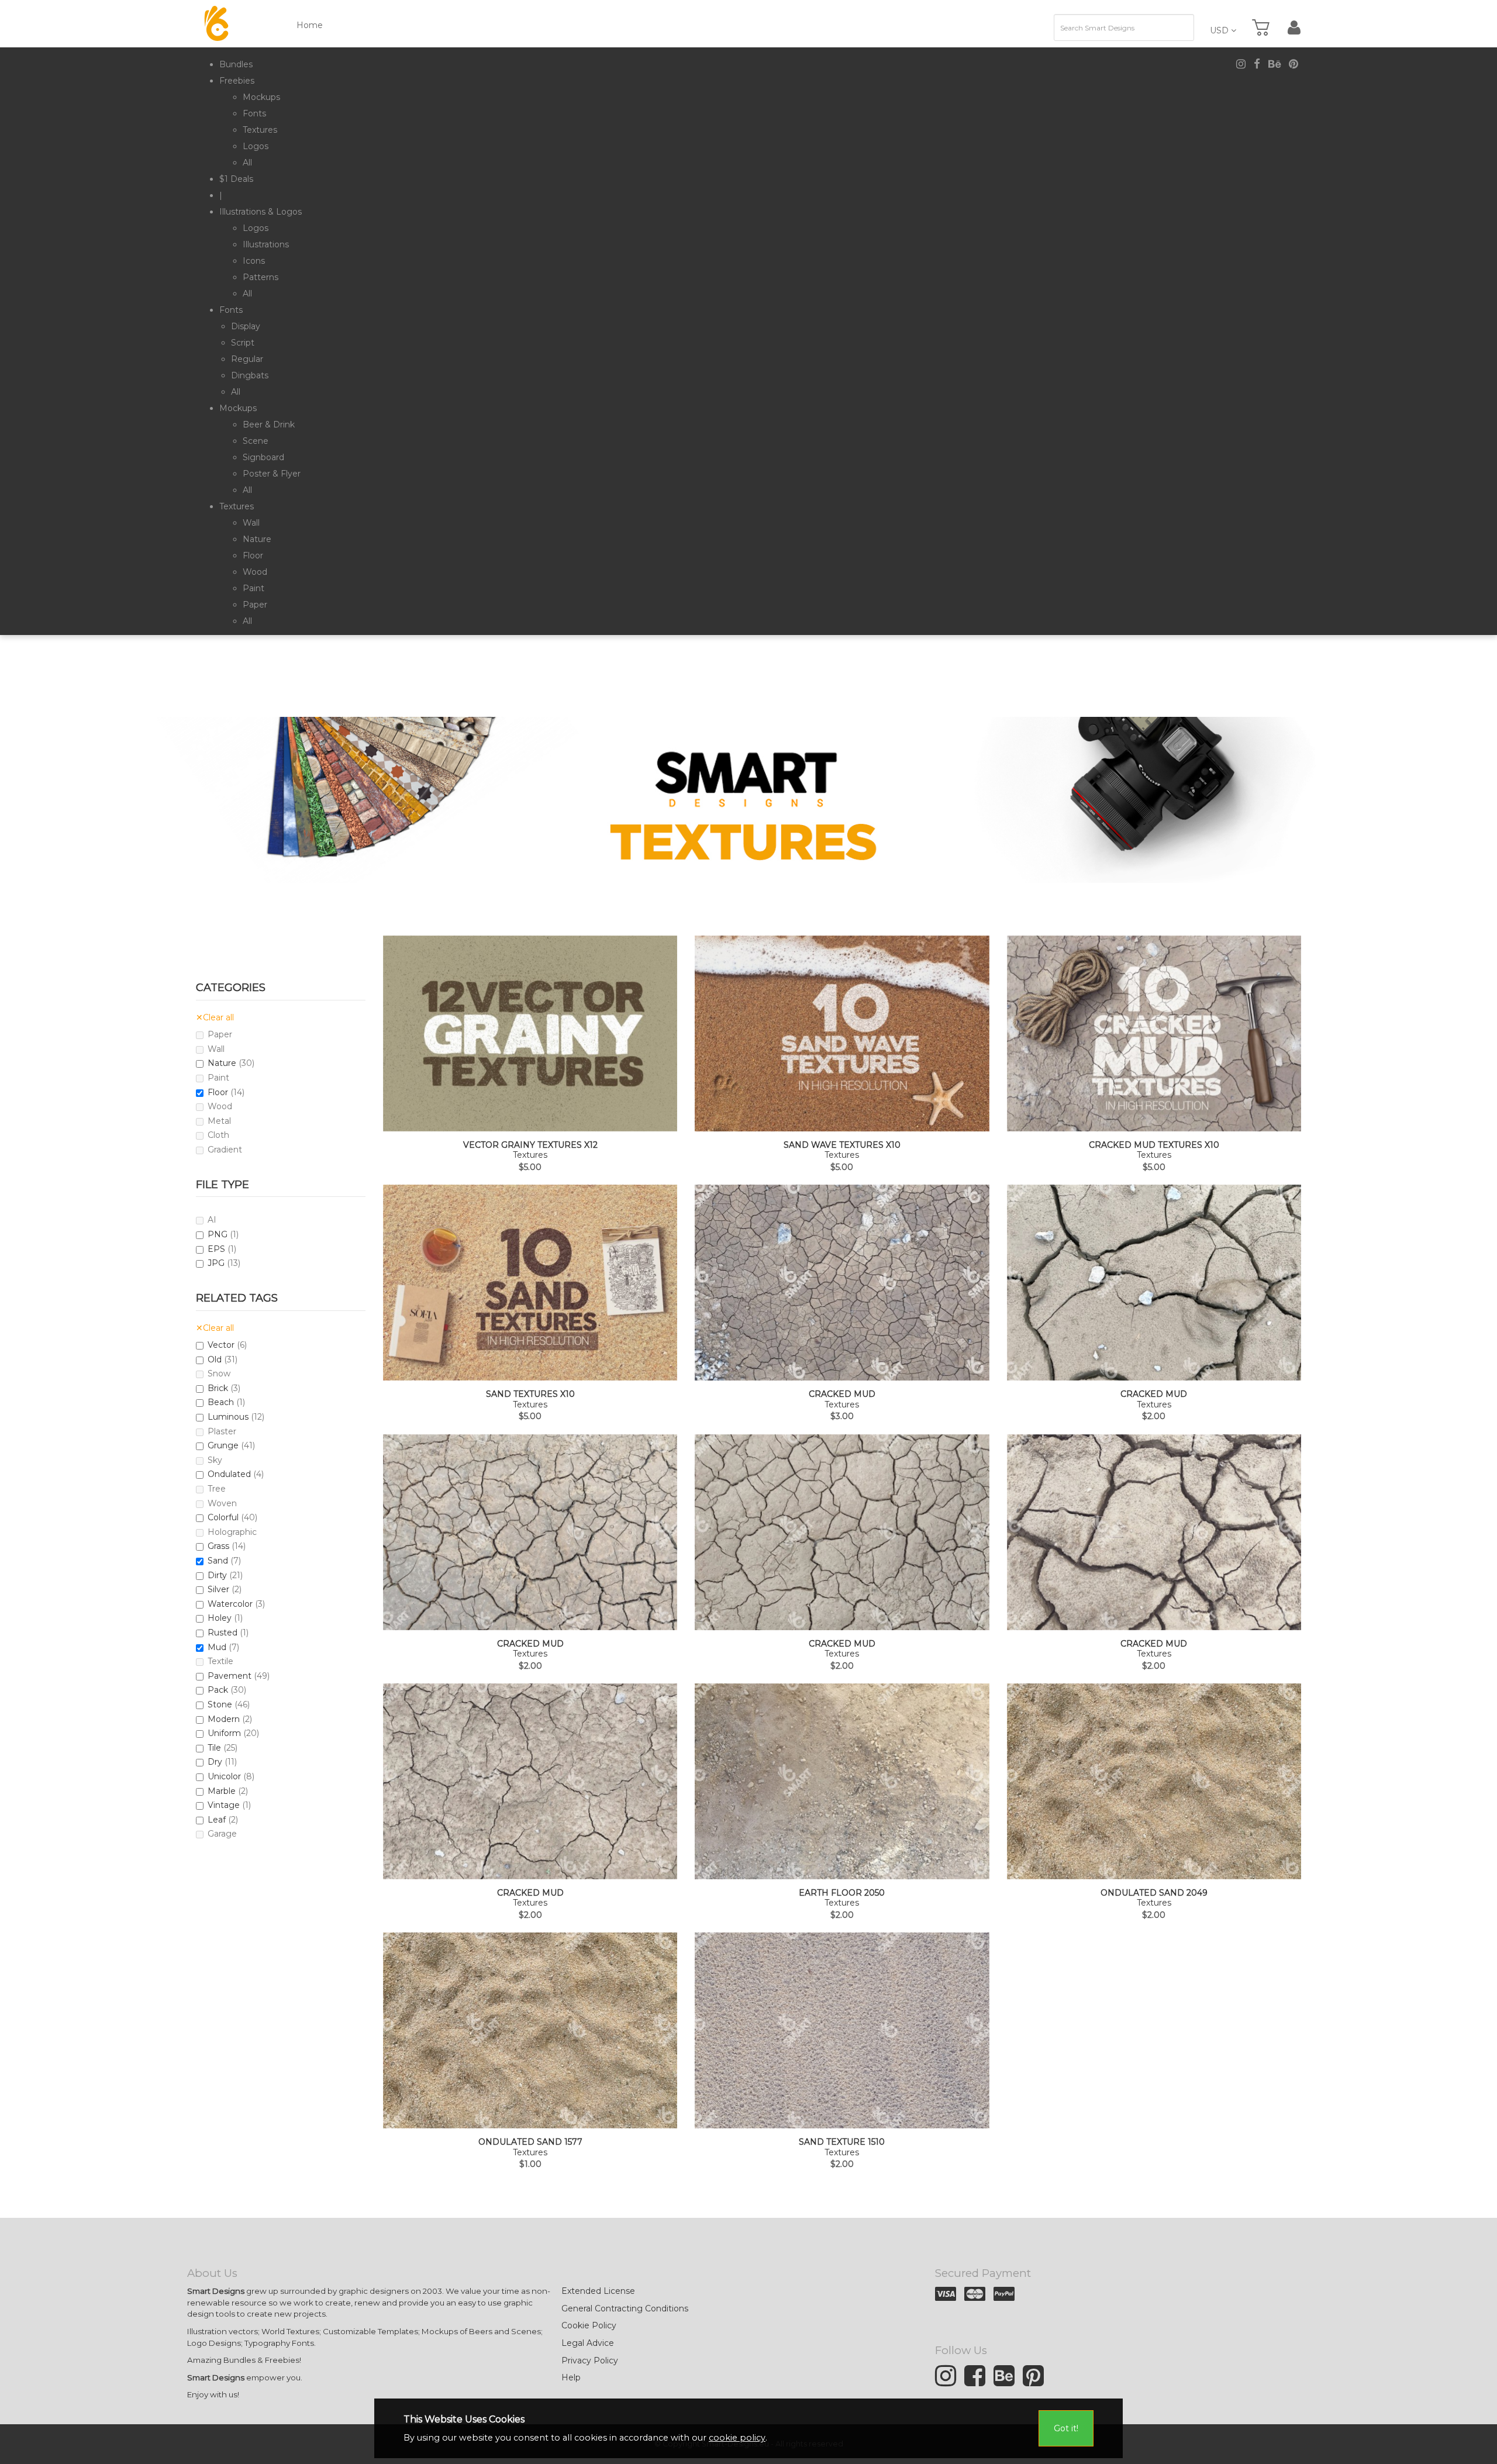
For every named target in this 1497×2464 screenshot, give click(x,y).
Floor (218, 1092)
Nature (222, 1063)
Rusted (223, 1633)
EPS (216, 1249)
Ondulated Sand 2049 (1154, 1893)
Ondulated (229, 1474)
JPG (216, 1263)
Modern (224, 1719)
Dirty (217, 1575)
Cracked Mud (842, 1394)
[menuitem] (236, 64)
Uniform (224, 1733)
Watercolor (230, 1604)
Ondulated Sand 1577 (530, 2142)
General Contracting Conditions (625, 2308)
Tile (214, 1748)
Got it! (1066, 2428)
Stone (220, 1704)
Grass (218, 1546)
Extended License (598, 2291)
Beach (221, 1402)
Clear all (215, 1017)
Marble (222, 1791)
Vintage (224, 1805)
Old (215, 1359)
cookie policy (737, 2438)
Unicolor (224, 1776)
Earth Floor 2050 (842, 1893)
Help (571, 2377)
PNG (218, 1234)
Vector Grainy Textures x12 (530, 1145)
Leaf (217, 1820)
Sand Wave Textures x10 (842, 1145)
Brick (218, 1388)
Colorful (223, 1517)
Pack (218, 1690)
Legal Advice (588, 2343)
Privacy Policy (590, 2361)
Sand (218, 1561)
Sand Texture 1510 (842, 2142)
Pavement (230, 1676)
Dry (215, 1762)
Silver (218, 1589)
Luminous (228, 1417)
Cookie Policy (589, 2325)
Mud (217, 1647)
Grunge (223, 1445)
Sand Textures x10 (530, 1394)
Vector (221, 1345)
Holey (220, 1618)
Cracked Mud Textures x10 (1154, 1145)
